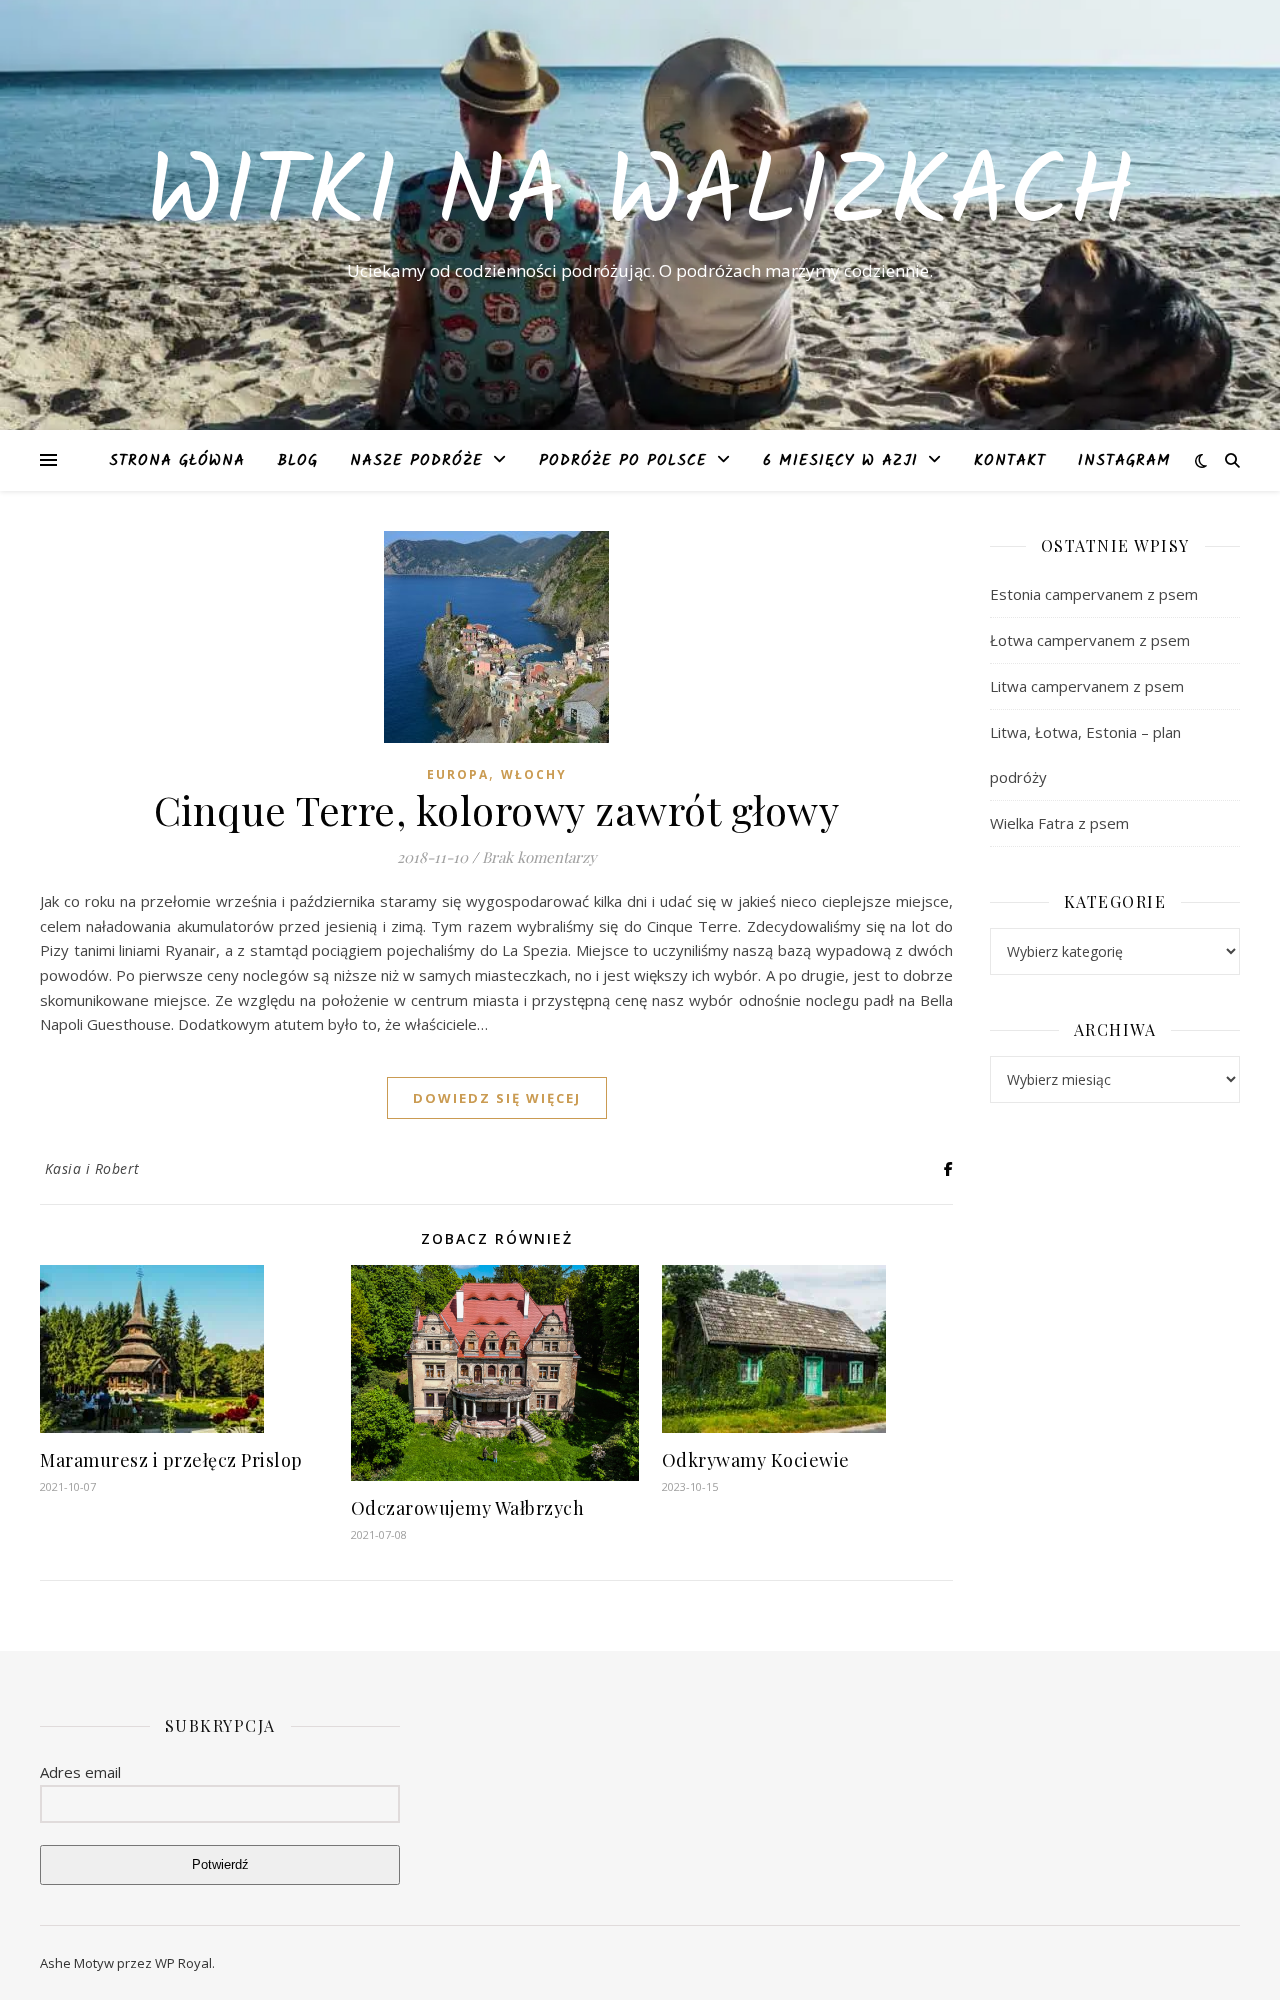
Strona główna (177, 461)
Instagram (1124, 461)
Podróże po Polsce (623, 461)
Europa (458, 774)
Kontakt (1010, 461)
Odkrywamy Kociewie (756, 1460)
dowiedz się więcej (497, 1098)
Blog (297, 461)
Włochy (534, 774)
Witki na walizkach (640, 197)
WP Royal (183, 1963)
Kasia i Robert (92, 1168)
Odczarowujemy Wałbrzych (468, 1508)
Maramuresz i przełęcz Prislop (171, 1460)
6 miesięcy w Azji (840, 461)
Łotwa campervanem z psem (1090, 640)
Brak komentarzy (539, 857)
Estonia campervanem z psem (1094, 594)
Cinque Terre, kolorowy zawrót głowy (497, 809)
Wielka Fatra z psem (1059, 823)
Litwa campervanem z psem (1087, 686)
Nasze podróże (416, 461)
